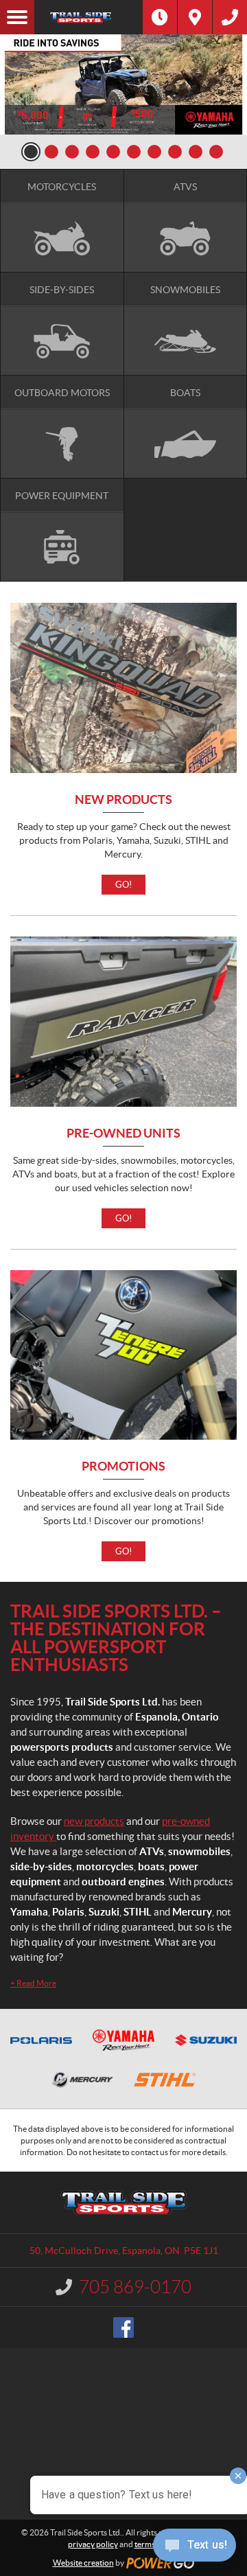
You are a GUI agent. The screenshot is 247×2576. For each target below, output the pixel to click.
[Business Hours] (160, 17)
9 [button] (196, 152)
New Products (123, 800)
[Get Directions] (195, 17)
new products (94, 1821)
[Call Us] (230, 17)
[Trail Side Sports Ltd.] (89, 17)
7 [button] (154, 152)
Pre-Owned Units (123, 1134)
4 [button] (93, 152)
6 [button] (134, 152)
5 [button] (113, 152)
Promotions (123, 1467)
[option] (123, 84)
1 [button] (31, 152)
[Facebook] (123, 2327)
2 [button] (51, 152)
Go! (123, 885)
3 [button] (72, 152)
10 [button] (216, 152)
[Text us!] (195, 2548)
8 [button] (175, 152)
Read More (33, 1983)
